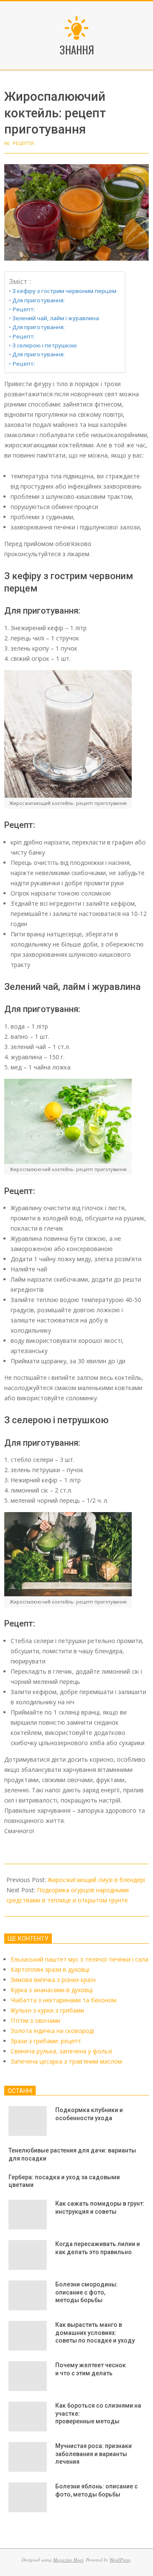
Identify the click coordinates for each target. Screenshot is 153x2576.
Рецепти (23, 143)
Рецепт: (24, 309)
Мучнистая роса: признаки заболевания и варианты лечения (93, 2454)
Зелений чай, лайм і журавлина (56, 318)
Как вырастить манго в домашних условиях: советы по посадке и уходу (95, 2333)
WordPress (120, 2560)
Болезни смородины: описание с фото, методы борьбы (86, 2292)
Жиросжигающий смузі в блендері (96, 1880)
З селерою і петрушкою (45, 345)
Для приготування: (38, 300)
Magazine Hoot (68, 2560)
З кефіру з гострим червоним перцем (64, 291)
